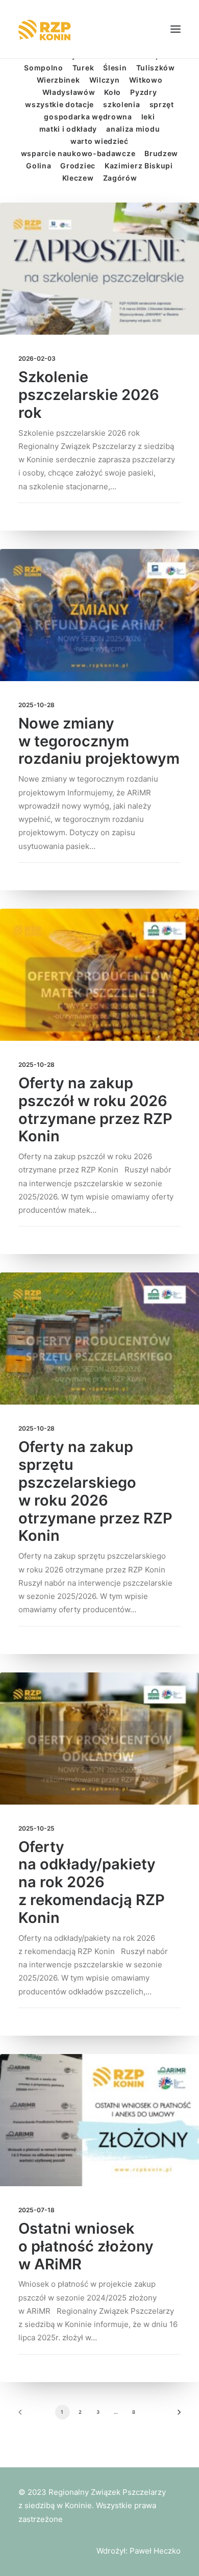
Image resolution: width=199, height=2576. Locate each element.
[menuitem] (44, 68)
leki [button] (148, 117)
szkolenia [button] (121, 104)
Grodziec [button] (78, 166)
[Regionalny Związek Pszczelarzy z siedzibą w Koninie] (52, 29)
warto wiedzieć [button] (99, 141)
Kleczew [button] (78, 178)
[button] (176, 29)
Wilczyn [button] (105, 80)
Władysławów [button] (69, 92)
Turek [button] (83, 68)
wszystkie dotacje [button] (59, 104)
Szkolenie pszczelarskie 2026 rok (89, 395)
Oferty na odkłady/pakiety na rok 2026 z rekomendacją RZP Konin (92, 1882)
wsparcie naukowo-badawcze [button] (78, 153)
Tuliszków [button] (156, 68)
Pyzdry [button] (143, 92)
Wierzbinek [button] (58, 80)
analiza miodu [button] (133, 129)
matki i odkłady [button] (68, 129)
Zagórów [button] (120, 178)
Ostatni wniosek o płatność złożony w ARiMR (86, 2246)
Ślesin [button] (115, 68)
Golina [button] (39, 166)
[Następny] (176, 2416)
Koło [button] (113, 92)
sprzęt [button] (162, 104)
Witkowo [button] (146, 80)
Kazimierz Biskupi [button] (139, 166)
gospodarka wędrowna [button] (88, 117)
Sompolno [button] (44, 68)
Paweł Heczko (155, 2551)
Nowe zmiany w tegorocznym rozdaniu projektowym (99, 741)
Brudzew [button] (161, 153)
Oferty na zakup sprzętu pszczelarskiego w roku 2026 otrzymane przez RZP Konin (95, 1491)
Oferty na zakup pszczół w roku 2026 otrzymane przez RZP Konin (95, 1109)
